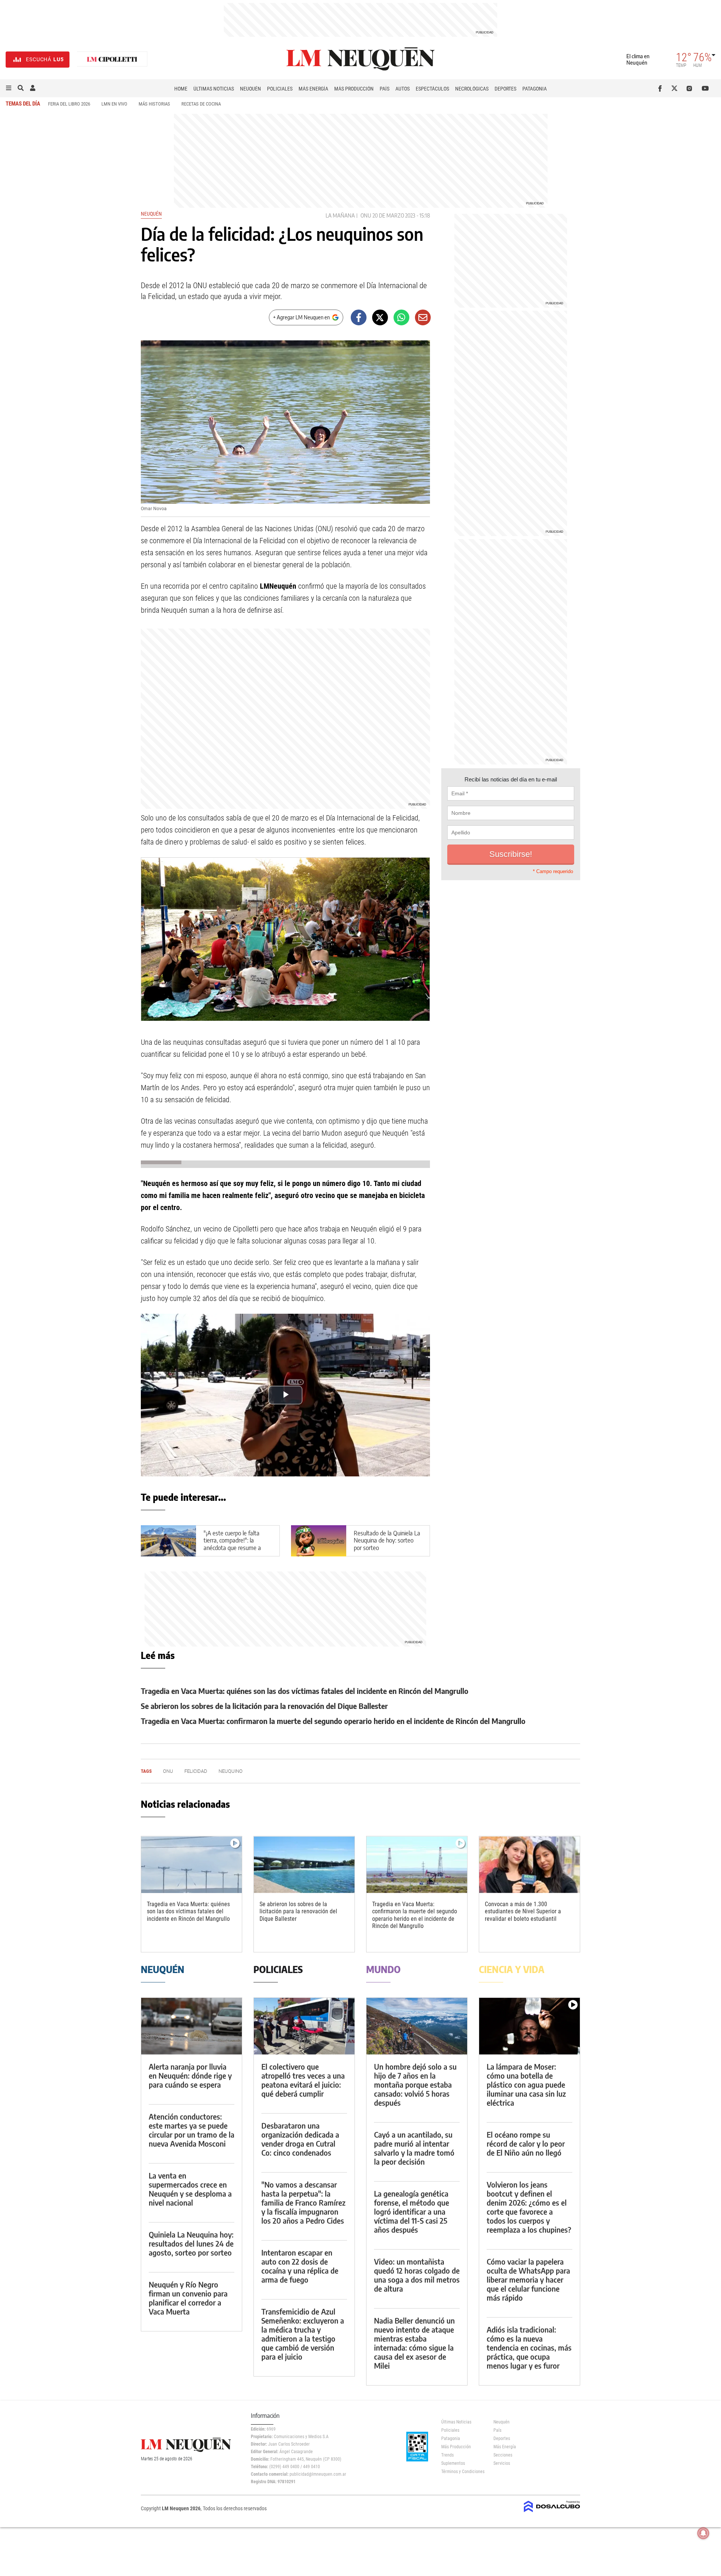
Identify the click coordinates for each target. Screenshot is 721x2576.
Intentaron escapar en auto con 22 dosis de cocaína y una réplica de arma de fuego (300, 2266)
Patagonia (535, 89)
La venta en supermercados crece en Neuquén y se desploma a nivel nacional (190, 2189)
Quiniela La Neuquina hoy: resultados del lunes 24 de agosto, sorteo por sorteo (191, 2243)
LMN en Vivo (114, 104)
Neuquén (250, 89)
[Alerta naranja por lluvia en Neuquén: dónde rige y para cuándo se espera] (192, 2026)
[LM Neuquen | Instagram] (691, 88)
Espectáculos (432, 89)
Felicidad (196, 1771)
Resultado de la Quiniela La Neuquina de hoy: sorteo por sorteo (387, 1541)
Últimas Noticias (214, 89)
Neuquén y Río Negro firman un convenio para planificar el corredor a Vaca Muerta (188, 2298)
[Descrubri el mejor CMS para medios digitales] (552, 2513)
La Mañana (340, 215)
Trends (447, 2455)
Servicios (502, 2463)
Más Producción (354, 89)
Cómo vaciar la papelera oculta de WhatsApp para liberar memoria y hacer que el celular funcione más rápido (528, 2279)
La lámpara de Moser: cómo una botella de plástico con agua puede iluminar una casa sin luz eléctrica (526, 2084)
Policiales (280, 89)
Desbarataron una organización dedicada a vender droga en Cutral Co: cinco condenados (300, 2139)
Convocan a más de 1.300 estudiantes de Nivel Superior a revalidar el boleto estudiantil (523, 1911)
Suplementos (453, 2463)
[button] (9, 88)
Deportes (505, 89)
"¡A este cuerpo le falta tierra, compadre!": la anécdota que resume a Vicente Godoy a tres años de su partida (236, 1548)
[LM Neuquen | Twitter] (676, 88)
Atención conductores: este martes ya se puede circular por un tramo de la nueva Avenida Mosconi (192, 2130)
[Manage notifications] (703, 2533)
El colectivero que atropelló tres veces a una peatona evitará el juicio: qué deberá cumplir (303, 2080)
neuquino (231, 1771)
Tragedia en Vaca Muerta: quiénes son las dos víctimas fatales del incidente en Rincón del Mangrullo (305, 1691)
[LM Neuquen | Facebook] (661, 88)
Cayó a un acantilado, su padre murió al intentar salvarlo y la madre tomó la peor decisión (414, 2148)
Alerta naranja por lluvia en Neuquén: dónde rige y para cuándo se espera (190, 2075)
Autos (403, 89)
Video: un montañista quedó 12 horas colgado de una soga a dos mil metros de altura (417, 2275)
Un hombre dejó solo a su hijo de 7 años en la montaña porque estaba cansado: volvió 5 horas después (415, 2084)
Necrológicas (472, 89)
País (385, 89)
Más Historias (154, 104)
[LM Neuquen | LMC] (112, 60)
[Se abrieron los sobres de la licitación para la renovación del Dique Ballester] (304, 1865)
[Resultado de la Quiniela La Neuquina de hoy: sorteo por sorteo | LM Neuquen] (319, 1541)
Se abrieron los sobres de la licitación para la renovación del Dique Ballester (264, 1706)
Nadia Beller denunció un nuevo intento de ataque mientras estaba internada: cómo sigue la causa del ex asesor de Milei (414, 2343)
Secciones (503, 2455)
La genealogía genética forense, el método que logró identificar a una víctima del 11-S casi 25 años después (412, 2211)
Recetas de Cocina (201, 104)
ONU (366, 215)
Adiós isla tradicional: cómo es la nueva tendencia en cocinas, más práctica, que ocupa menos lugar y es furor (529, 2347)
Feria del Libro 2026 (69, 104)
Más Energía (313, 89)
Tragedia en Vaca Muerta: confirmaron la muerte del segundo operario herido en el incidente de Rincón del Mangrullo (333, 1721)
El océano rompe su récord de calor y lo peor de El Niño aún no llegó (526, 2143)
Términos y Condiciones (462, 2472)
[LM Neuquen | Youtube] (705, 88)
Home (181, 89)
